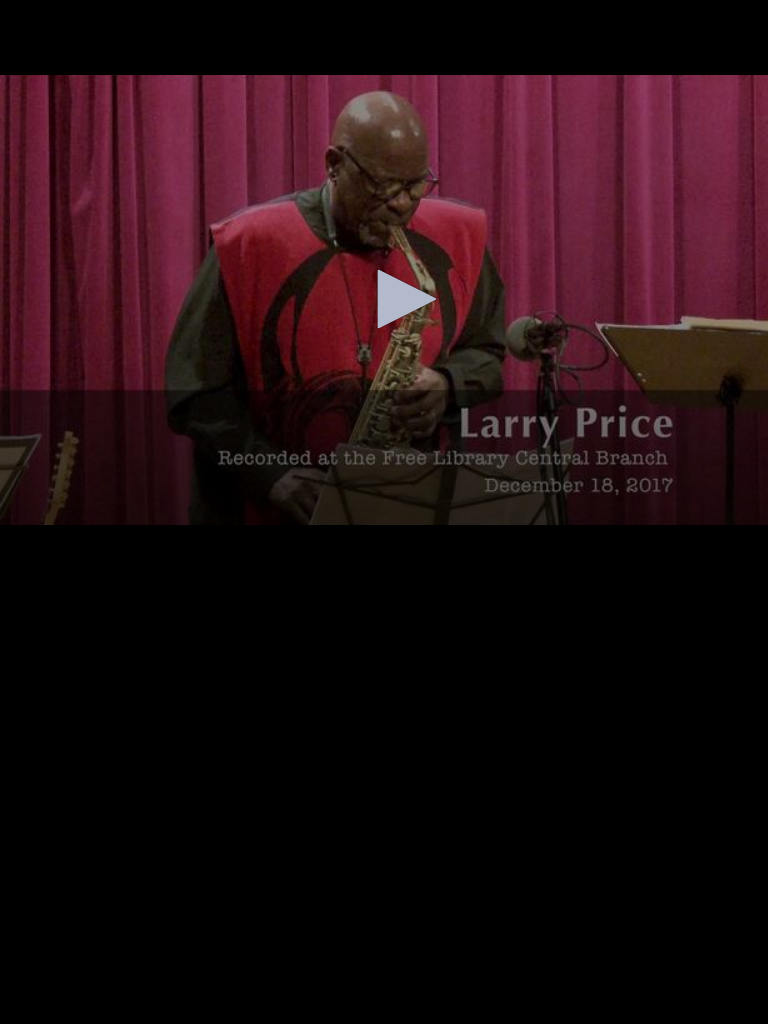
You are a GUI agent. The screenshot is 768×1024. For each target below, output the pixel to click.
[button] (400, 299)
